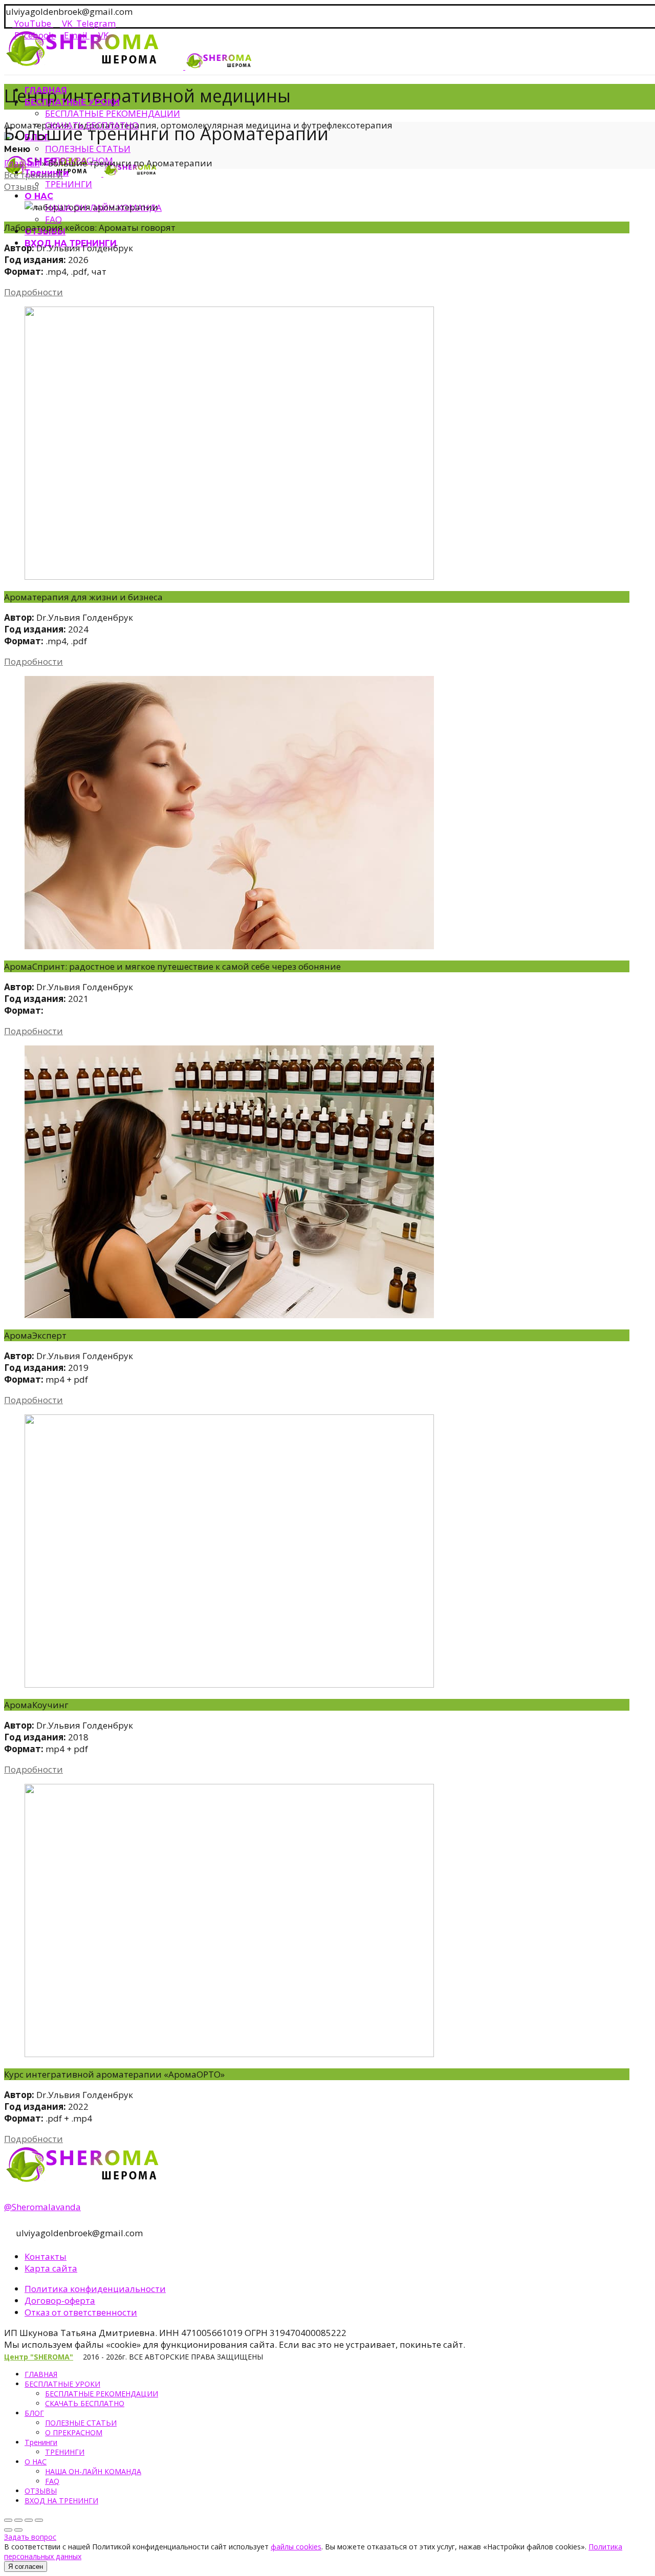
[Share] (18, 2520)
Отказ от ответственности (81, 2312)
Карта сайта (51, 2268)
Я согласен (26, 2567)
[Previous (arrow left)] (8, 2530)
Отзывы (21, 187)
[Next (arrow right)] (18, 2530)
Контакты (46, 2256)
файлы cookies (296, 2547)
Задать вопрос (30, 2537)
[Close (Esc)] (8, 2520)
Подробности (34, 292)
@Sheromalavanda (42, 2207)
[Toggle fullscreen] (29, 2520)
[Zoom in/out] (39, 2520)
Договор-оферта (60, 2300)
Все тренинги (34, 175)
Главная (22, 163)
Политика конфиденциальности (95, 2289)
